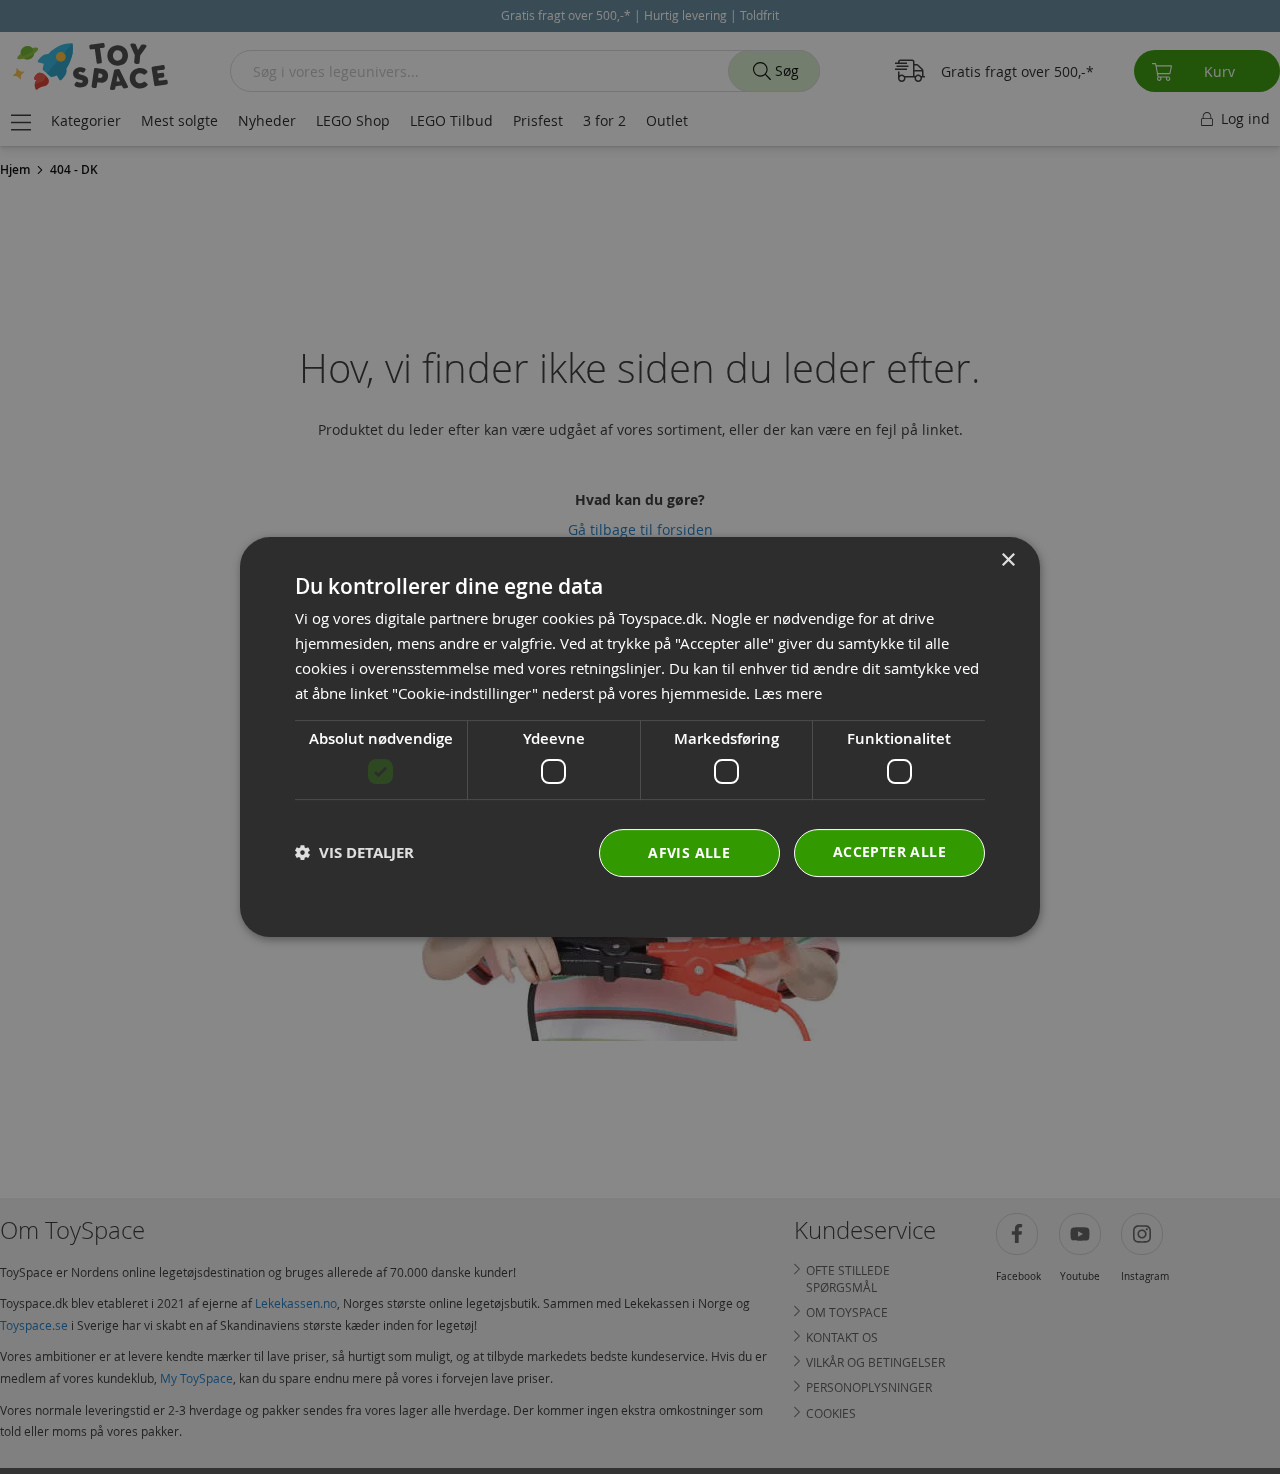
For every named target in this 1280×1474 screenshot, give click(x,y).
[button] (354, 852)
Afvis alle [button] (689, 852)
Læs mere (788, 693)
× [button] (1007, 560)
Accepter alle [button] (889, 851)
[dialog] (640, 737)
